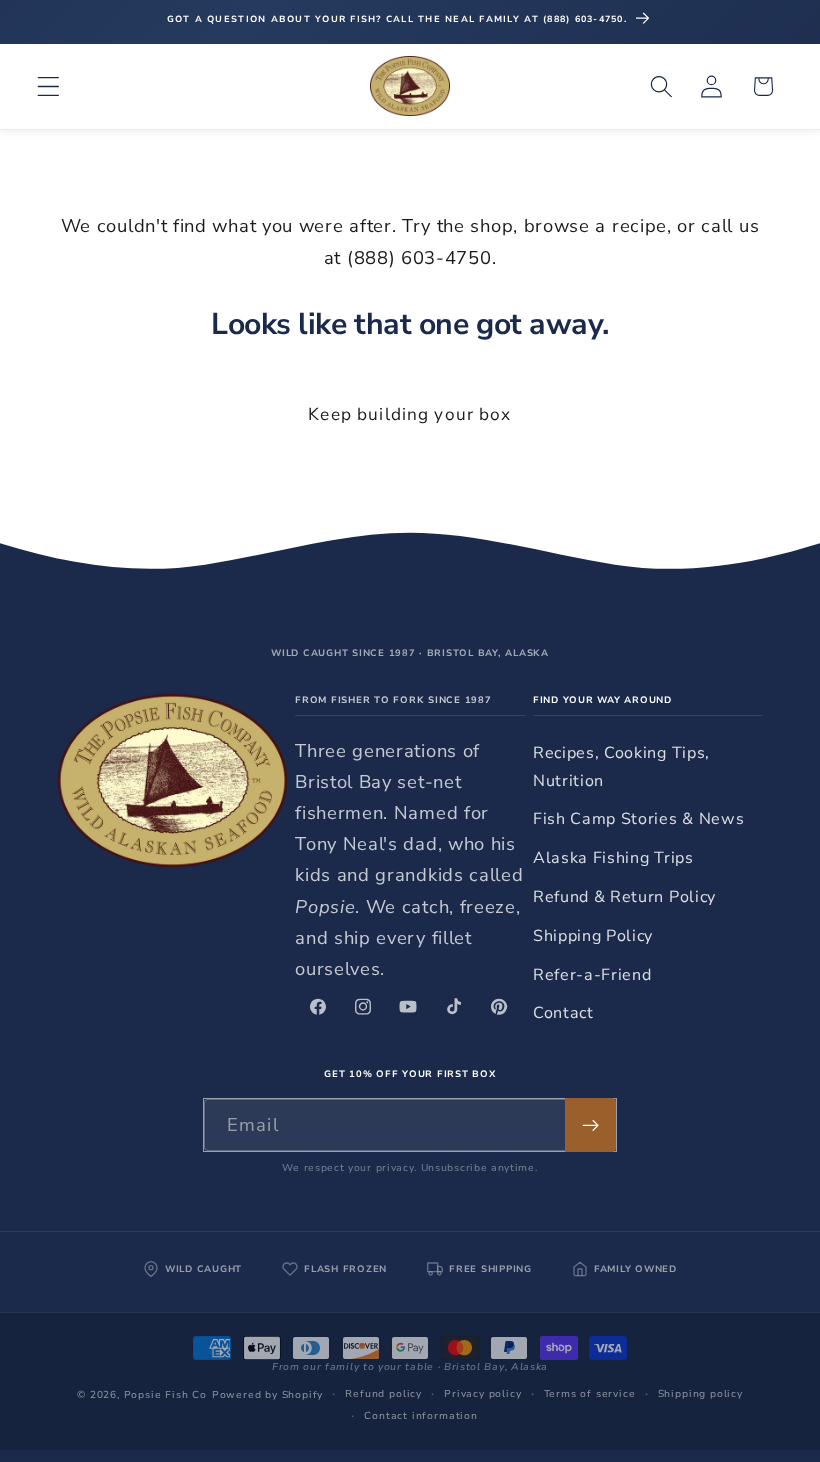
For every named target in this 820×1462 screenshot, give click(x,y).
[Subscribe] (590, 1125)
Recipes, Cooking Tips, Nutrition (621, 766)
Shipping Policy (593, 936)
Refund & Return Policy (624, 897)
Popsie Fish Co (165, 1395)
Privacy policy (482, 1394)
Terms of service (590, 1394)
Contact (563, 1013)
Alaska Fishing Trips (613, 858)
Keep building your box (409, 414)
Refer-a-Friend (592, 975)
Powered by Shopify (268, 1395)
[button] (48, 86)
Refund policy (383, 1394)
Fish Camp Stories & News (639, 819)
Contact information (420, 1416)
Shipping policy (700, 1394)
